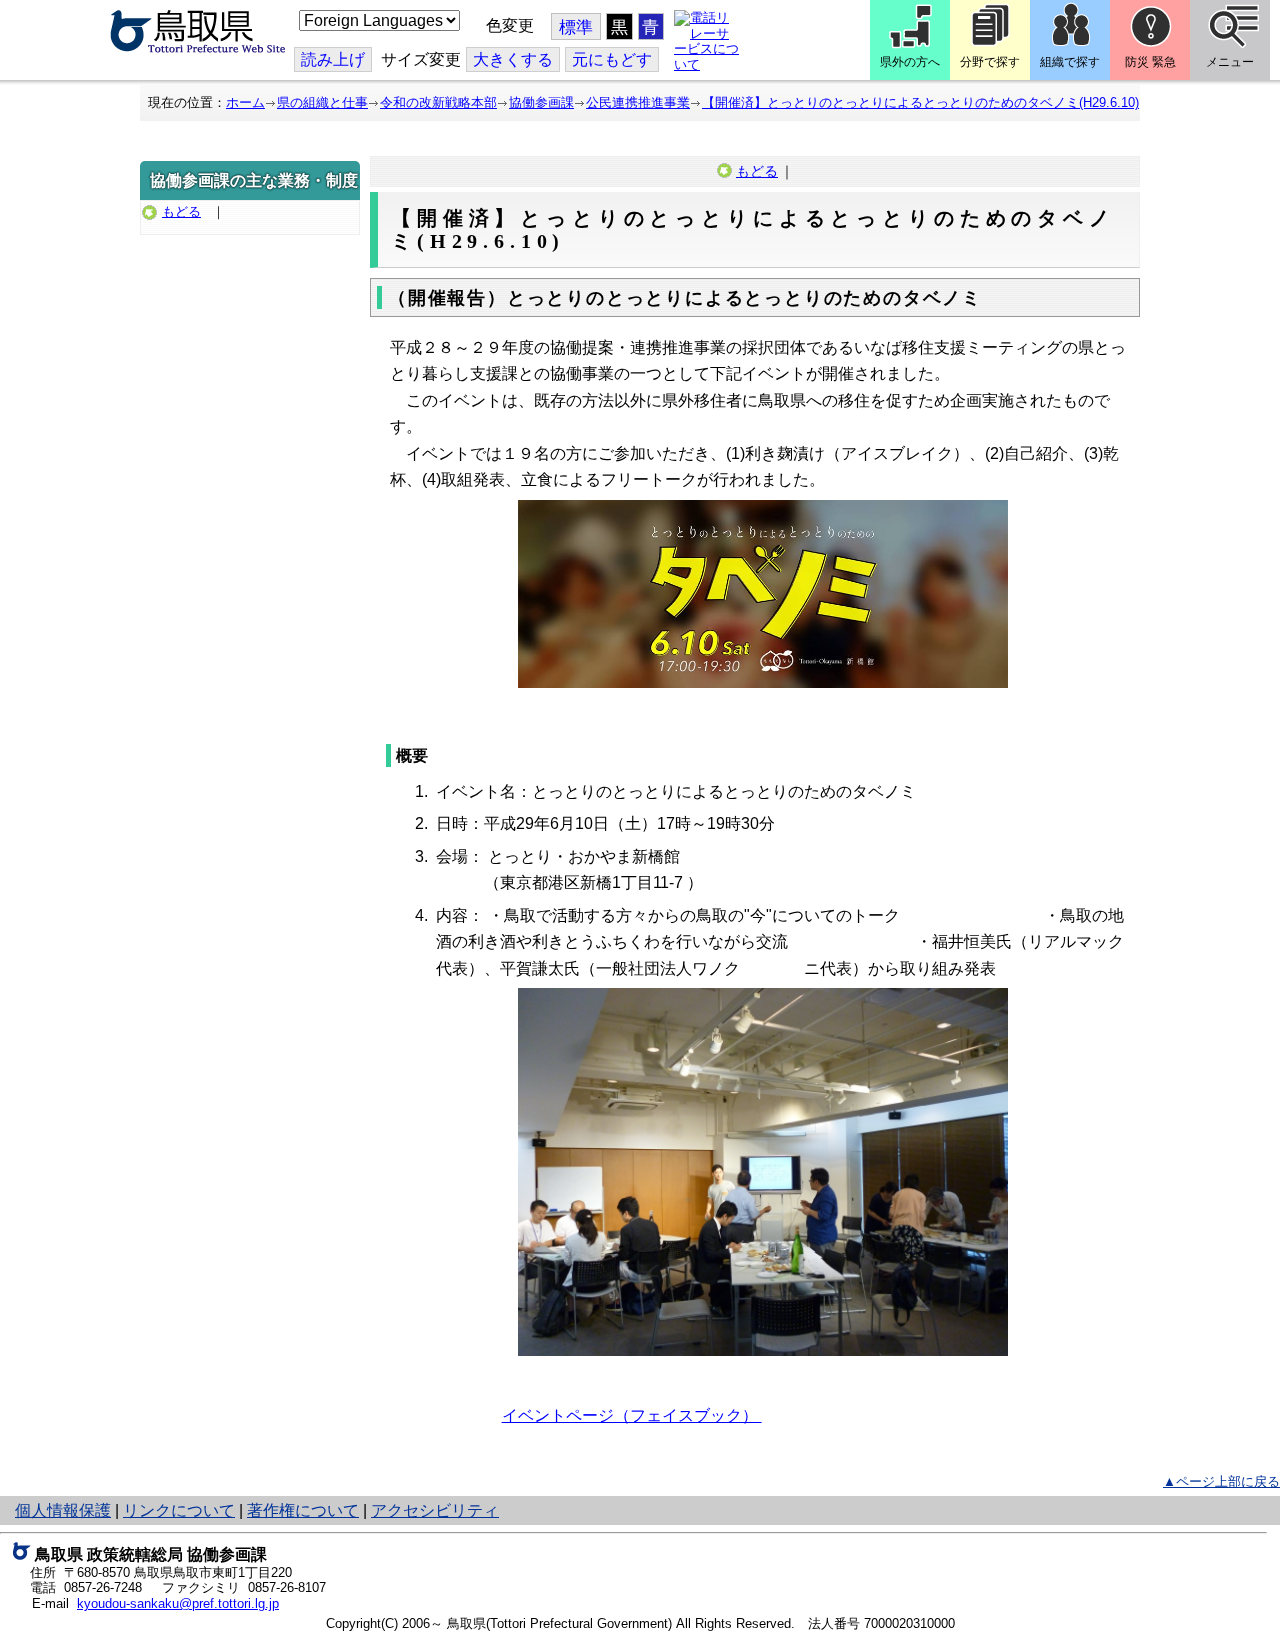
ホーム (245, 102)
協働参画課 (541, 102)
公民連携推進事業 (638, 102)
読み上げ (333, 59)
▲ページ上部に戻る (1221, 1481)
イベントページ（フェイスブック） (632, 1415)
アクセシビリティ (435, 1510)
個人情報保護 (63, 1510)
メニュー (1230, 62)
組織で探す (1070, 62)
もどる (181, 211)
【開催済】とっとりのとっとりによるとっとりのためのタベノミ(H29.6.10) (920, 102)
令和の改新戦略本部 (438, 102)
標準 (576, 27)
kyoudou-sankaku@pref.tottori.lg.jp (178, 1603)
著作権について (303, 1510)
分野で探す (990, 62)
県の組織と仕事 (322, 102)
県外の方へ (910, 62)
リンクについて (179, 1510)
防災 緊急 (1150, 62)
